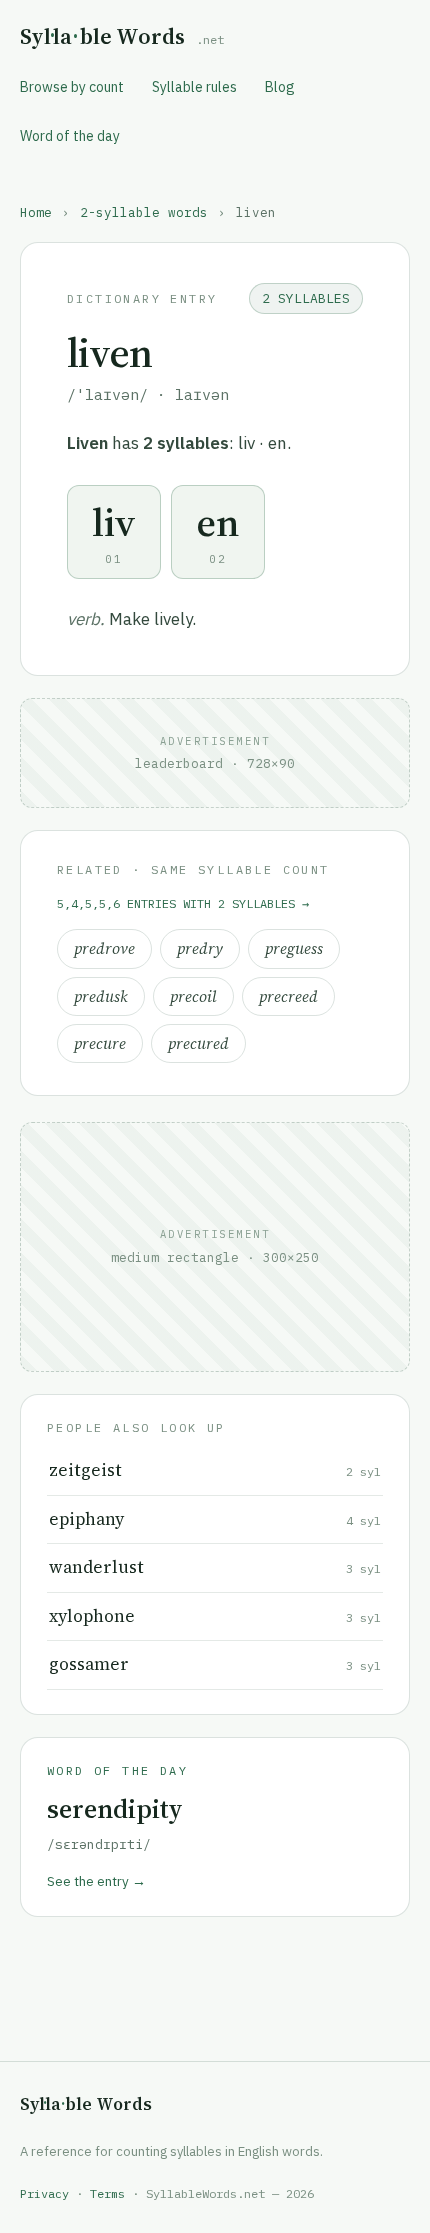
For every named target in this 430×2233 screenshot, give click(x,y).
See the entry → (96, 1881)
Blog (280, 87)
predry (200, 948)
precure (100, 1043)
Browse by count (72, 87)
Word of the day (70, 136)
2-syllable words (144, 212)
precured (198, 1043)
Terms (107, 2193)
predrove (104, 948)
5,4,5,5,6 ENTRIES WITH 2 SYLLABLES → (183, 903)
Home (36, 212)
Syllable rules (194, 87)
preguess (294, 948)
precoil (193, 996)
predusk (101, 996)
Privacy (44, 2193)
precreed (288, 996)
